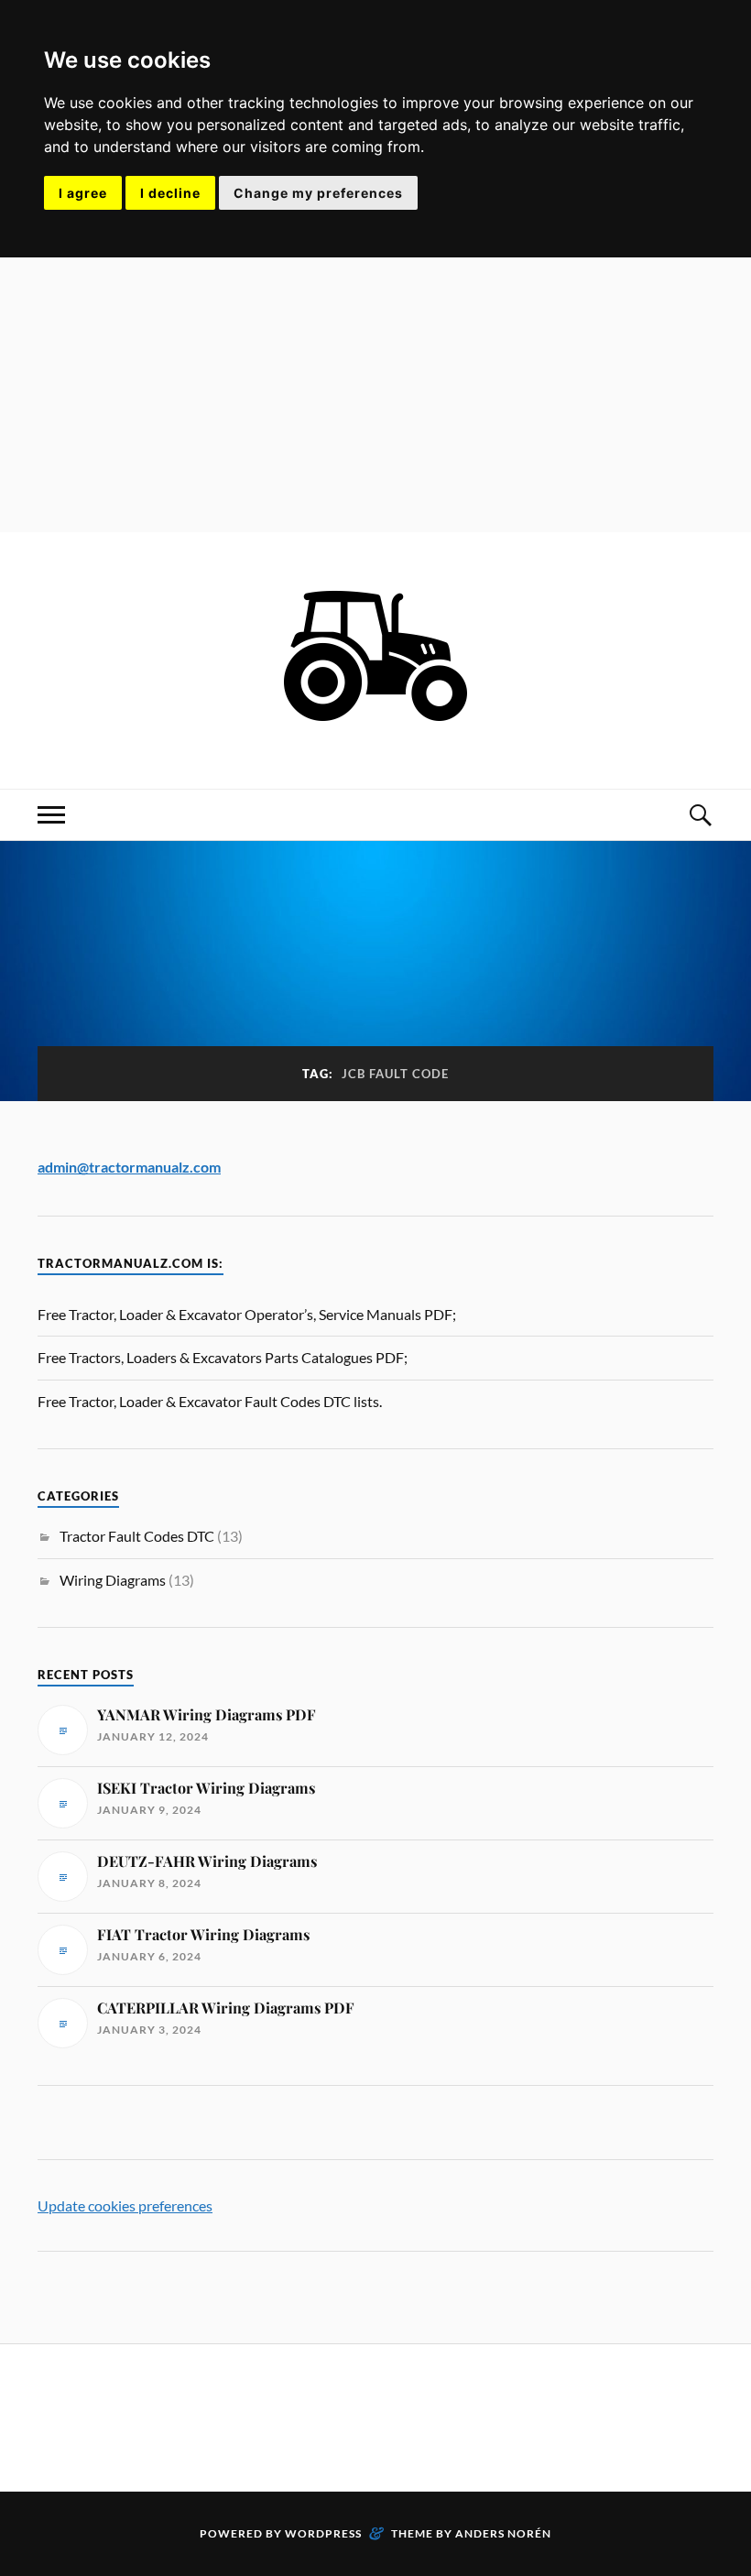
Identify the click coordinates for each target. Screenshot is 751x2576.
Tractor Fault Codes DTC (137, 1536)
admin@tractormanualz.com (129, 1167)
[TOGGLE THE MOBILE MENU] (51, 815)
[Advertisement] (375, 395)
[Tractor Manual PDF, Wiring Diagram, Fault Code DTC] (375, 733)
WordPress (323, 2533)
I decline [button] (170, 193)
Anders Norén (503, 2533)
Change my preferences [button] (318, 193)
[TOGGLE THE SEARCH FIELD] (700, 815)
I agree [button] (83, 193)
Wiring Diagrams (113, 1580)
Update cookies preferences (125, 2205)
